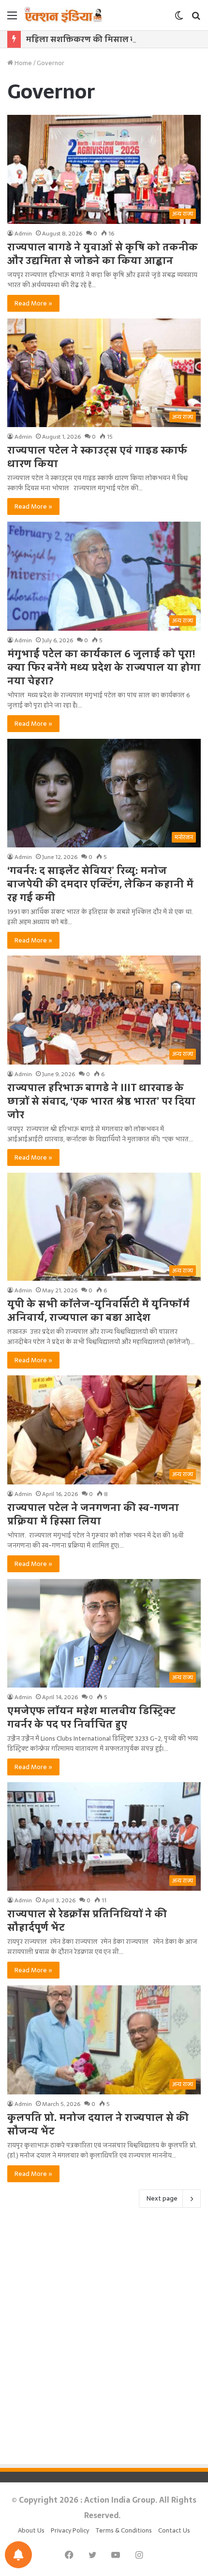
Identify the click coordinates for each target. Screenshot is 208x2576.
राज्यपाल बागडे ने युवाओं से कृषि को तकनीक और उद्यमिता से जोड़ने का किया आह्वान (103, 254)
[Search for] (196, 19)
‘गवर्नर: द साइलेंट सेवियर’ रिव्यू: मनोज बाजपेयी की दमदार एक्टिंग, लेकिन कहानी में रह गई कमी (100, 884)
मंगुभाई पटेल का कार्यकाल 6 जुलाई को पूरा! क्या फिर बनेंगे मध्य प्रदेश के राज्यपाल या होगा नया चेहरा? (104, 667)
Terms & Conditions (124, 2530)
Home (22, 63)
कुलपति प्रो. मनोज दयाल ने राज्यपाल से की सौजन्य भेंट (98, 2124)
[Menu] (12, 19)
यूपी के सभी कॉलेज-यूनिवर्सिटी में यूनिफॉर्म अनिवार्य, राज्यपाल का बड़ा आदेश (98, 1311)
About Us (31, 2530)
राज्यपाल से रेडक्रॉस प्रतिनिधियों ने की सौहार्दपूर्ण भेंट (87, 1921)
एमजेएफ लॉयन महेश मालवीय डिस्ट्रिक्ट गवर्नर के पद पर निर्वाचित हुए (91, 1717)
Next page (162, 2198)
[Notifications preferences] (18, 2555)
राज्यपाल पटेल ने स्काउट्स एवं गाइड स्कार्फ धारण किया (97, 457)
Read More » (33, 303)
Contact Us (174, 2530)
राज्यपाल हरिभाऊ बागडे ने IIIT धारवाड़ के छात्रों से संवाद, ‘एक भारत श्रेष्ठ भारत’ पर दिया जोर (101, 1101)
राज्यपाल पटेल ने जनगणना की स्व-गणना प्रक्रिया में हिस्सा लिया (93, 1514)
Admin (23, 234)
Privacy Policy (70, 2530)
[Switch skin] (179, 19)
